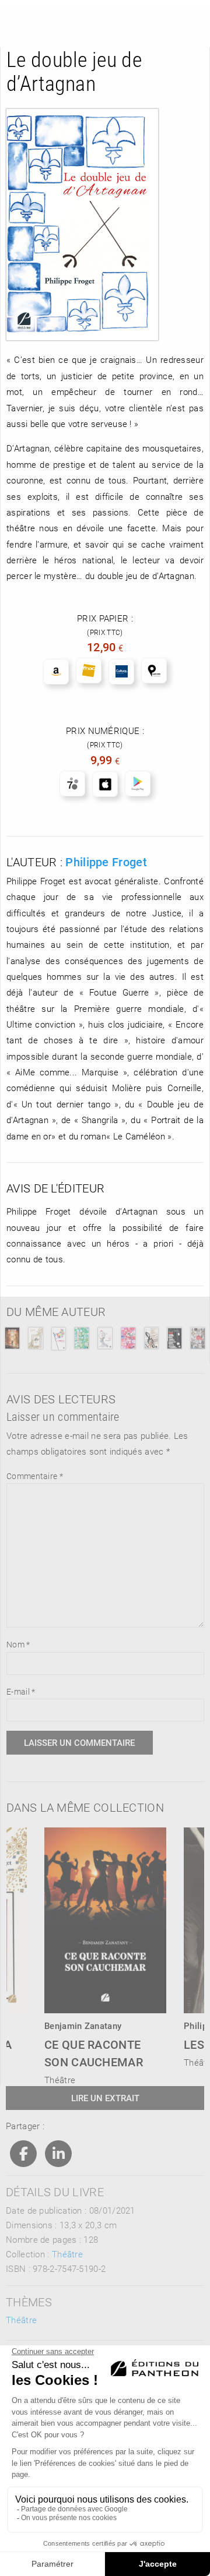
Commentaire (35, 1476)
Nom (18, 1644)
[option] (105, 1953)
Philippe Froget (106, 862)
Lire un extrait (105, 2098)
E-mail (21, 1691)
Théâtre (67, 2254)
